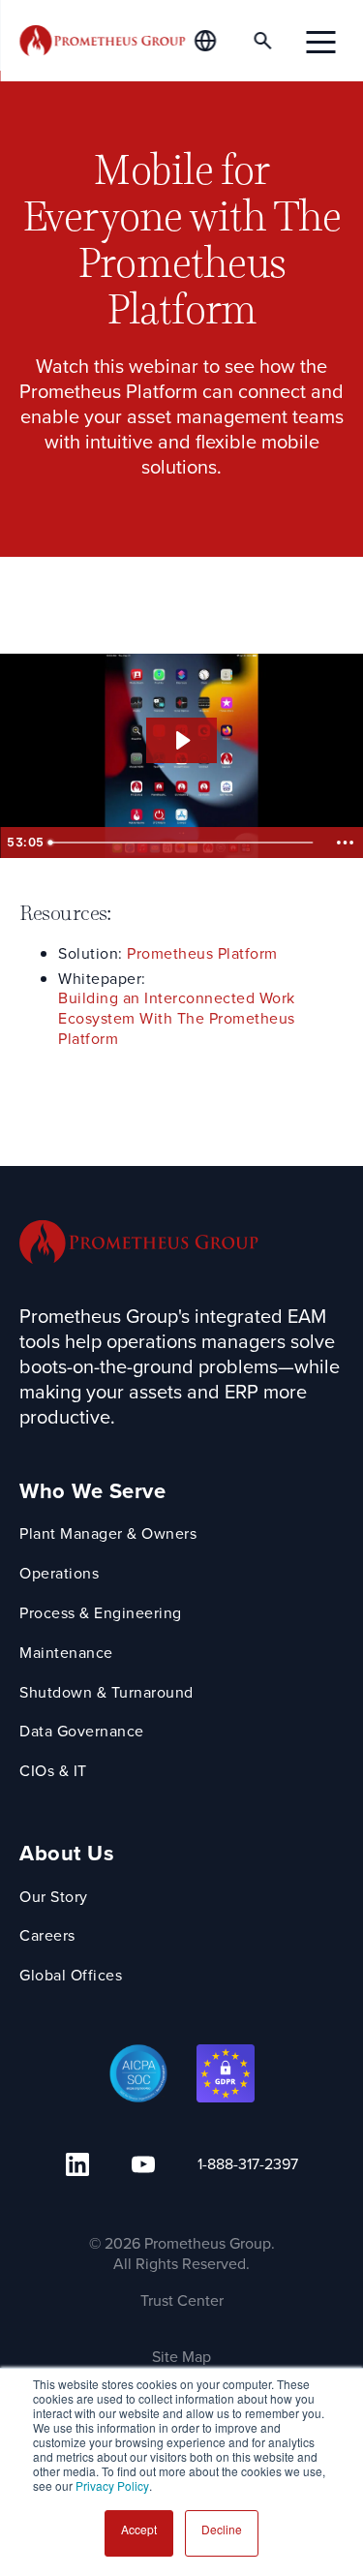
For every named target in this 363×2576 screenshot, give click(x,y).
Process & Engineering (101, 1614)
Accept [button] (139, 2529)
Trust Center (182, 2300)
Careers (47, 1936)
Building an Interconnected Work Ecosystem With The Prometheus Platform (177, 1019)
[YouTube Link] (143, 2164)
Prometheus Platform (202, 954)
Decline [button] (222, 2529)
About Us (67, 1854)
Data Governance (82, 1732)
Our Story (54, 1898)
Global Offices (71, 1976)
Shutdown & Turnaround (106, 1693)
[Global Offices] (216, 41)
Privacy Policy (112, 2485)
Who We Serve (92, 1492)
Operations (59, 1574)
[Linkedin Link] (77, 2164)
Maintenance (66, 1654)
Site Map (181, 2357)
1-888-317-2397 (248, 2164)
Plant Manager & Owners (108, 1534)
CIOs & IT (53, 1772)
